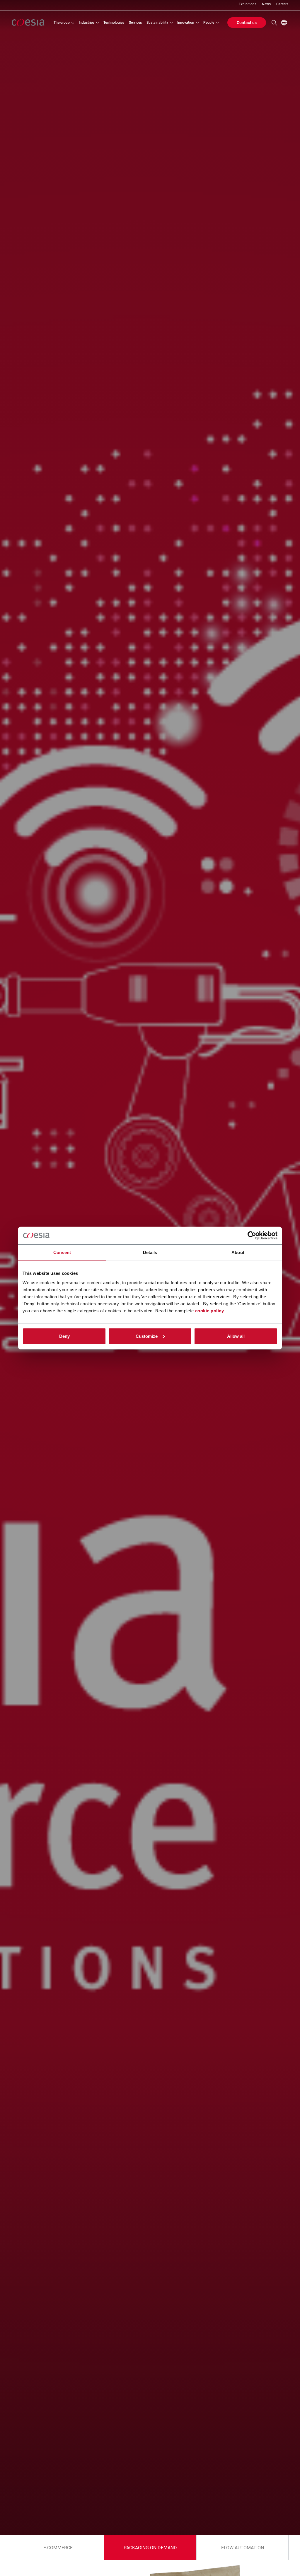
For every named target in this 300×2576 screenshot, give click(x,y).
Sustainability (157, 23)
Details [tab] (150, 1252)
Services (135, 23)
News (266, 4)
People (209, 23)
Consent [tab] (62, 1252)
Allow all (236, 1336)
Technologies (114, 23)
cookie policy (210, 1310)
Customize (147, 1336)
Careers (282, 4)
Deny (64, 1336)
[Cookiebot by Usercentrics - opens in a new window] (252, 1236)
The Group (62, 23)
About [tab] (238, 1252)
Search (274, 23)
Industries (87, 23)
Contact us (247, 23)
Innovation (186, 23)
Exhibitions (248, 4)
